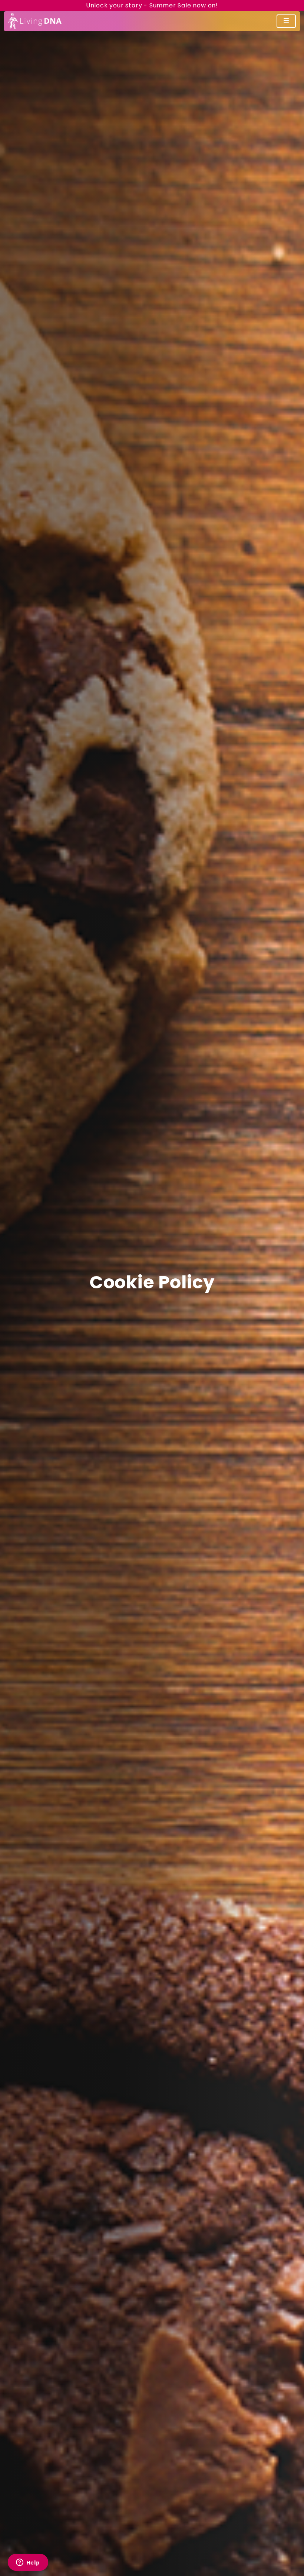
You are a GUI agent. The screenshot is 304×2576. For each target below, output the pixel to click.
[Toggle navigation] (286, 21)
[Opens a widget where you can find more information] (28, 2563)
